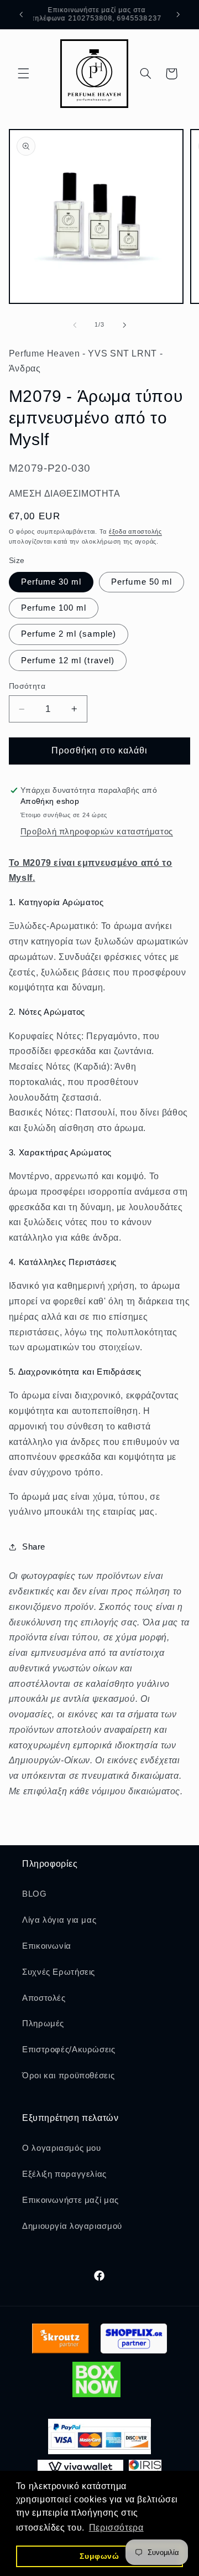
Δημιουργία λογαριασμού (72, 2226)
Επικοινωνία (47, 1946)
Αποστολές (44, 1998)
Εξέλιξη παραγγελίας (64, 2174)
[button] (23, 74)
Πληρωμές (43, 2023)
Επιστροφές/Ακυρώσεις (69, 2050)
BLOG (35, 1894)
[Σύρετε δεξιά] (124, 325)
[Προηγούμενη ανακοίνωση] (21, 14)
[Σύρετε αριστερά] (75, 325)
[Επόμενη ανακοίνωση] (178, 14)
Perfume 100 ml (54, 608)
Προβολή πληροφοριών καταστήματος (97, 832)
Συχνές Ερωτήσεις (59, 1972)
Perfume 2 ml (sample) (69, 634)
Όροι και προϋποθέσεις (68, 2076)
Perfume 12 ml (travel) (68, 660)
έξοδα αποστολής (135, 531)
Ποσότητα (27, 686)
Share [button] (34, 1547)
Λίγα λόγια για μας (59, 1920)
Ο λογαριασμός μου (62, 2148)
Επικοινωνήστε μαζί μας (70, 2200)
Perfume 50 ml (142, 582)
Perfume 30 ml (51, 582)
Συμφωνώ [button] (99, 2556)
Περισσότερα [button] (116, 2528)
